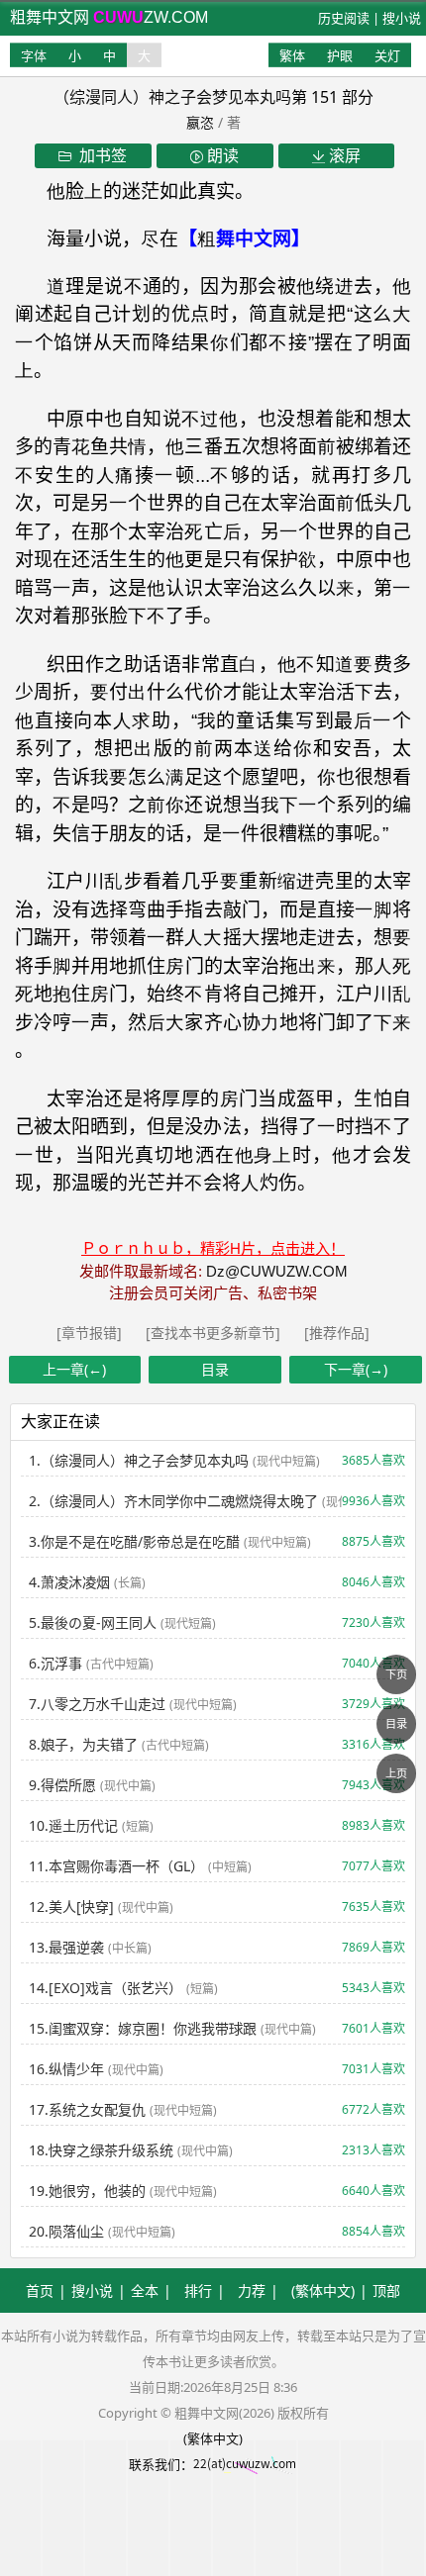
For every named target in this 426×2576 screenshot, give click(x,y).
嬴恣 (200, 122)
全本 (145, 2290)
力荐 (252, 2290)
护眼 (340, 55)
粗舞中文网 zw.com (109, 17)
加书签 (99, 155)
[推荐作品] (337, 1333)
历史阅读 (344, 18)
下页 (396, 1674)
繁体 (292, 55)
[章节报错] (91, 1333)
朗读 (221, 155)
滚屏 (343, 155)
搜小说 (402, 18)
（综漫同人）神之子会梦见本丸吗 (172, 97)
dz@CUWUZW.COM (277, 1271)
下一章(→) (356, 1369)
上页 (396, 1773)
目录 (215, 1369)
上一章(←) (74, 1369)
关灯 (387, 55)
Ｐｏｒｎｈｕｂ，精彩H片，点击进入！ (213, 1248)
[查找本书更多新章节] (215, 1333)
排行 (198, 2290)
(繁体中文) (323, 2290)
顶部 (386, 2290)
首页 (40, 2290)
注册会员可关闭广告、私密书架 (213, 1293)
